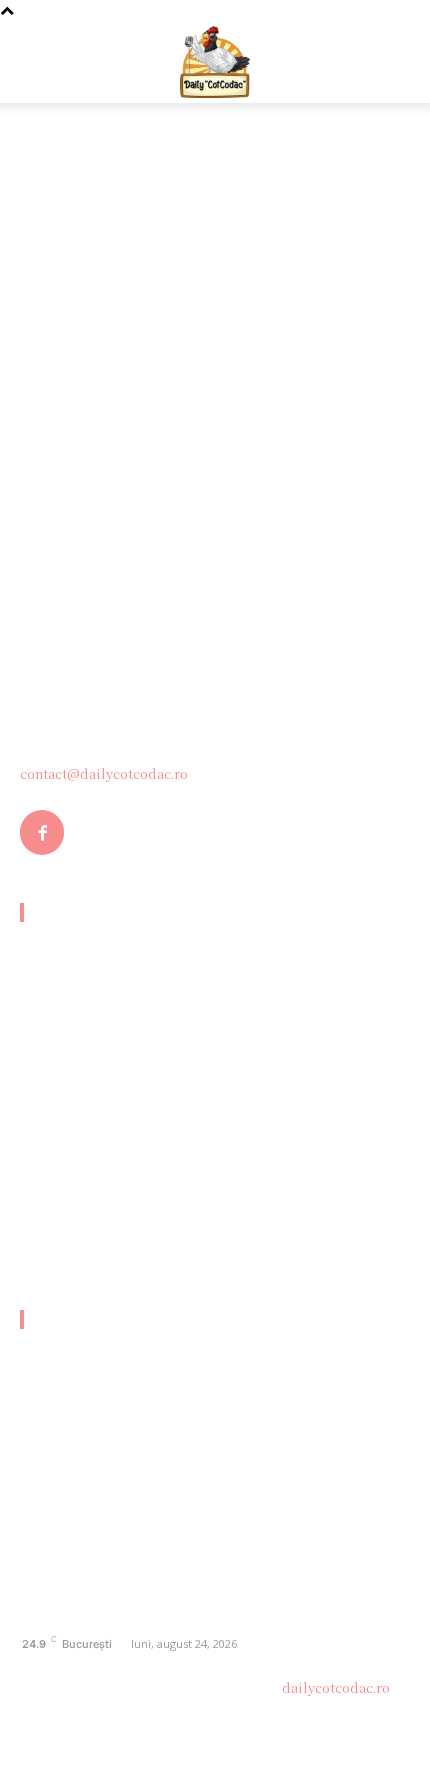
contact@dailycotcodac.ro (104, 773)
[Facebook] (42, 832)
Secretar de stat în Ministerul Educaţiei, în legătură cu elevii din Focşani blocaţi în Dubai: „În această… (196, 960)
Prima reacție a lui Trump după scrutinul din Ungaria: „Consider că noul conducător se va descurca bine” (194, 1171)
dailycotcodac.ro (336, 1687)
